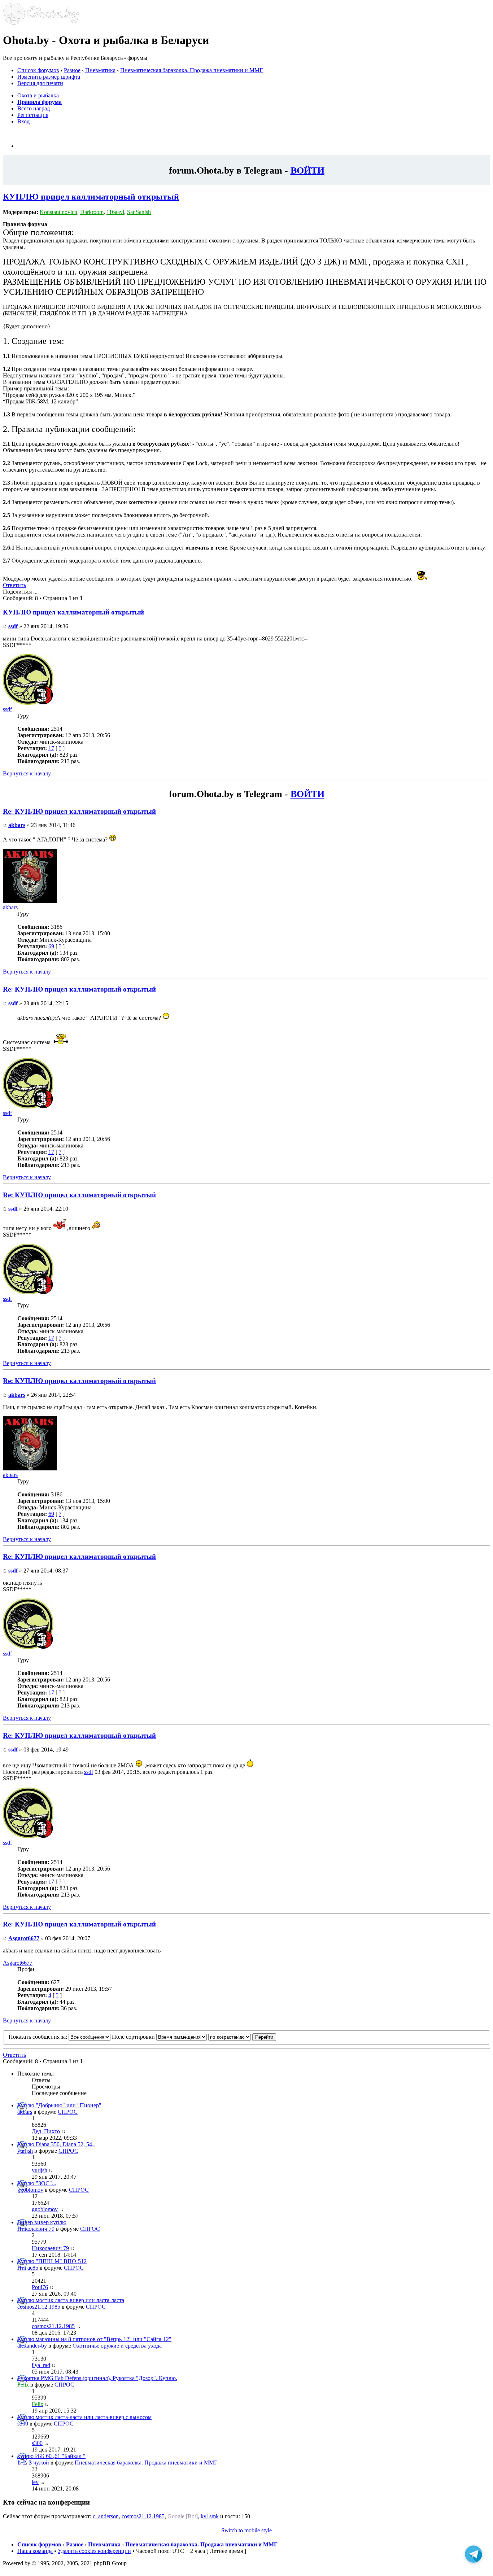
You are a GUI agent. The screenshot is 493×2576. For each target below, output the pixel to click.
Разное (72, 70)
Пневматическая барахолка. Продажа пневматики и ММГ (191, 70)
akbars (17, 825)
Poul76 (40, 2287)
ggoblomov (30, 2190)
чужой (41, 2463)
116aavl (115, 212)
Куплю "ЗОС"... (37, 2183)
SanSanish (139, 212)
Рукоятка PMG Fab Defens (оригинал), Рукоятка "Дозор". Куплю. (97, 2378)
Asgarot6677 (24, 1938)
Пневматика (100, 70)
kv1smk (210, 2516)
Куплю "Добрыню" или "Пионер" (59, 2105)
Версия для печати (40, 83)
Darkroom (92, 212)
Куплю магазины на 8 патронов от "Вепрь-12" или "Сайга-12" (94, 2339)
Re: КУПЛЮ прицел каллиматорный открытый (79, 811)
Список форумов (38, 70)
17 (51, 748)
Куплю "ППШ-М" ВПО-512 (52, 2261)
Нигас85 (28, 2268)
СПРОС (68, 2112)
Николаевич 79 (36, 2229)
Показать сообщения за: (39, 2037)
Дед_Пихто (46, 2131)
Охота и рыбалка (38, 95)
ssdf (13, 626)
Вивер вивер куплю (42, 2222)
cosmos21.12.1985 (39, 2307)
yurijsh (25, 2151)
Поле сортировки (134, 2037)
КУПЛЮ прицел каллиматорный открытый (91, 197)
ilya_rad (41, 2365)
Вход (23, 121)
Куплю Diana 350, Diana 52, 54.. (56, 2144)
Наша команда (35, 2551)
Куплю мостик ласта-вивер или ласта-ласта (71, 2300)
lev (35, 2482)
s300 (23, 2424)
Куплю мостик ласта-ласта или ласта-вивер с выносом (84, 2417)
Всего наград (34, 108)
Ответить (14, 585)
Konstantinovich (58, 212)
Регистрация (33, 115)
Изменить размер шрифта (49, 77)
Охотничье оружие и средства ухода (117, 2346)
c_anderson (106, 2516)
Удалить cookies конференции (94, 2551)
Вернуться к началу (27, 773)
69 (51, 946)
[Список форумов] (41, 23)
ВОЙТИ (307, 170)
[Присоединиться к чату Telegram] (474, 2553)
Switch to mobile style (247, 2530)
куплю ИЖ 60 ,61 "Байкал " (51, 2456)
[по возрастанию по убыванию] (242, 2037)
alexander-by (32, 2346)
